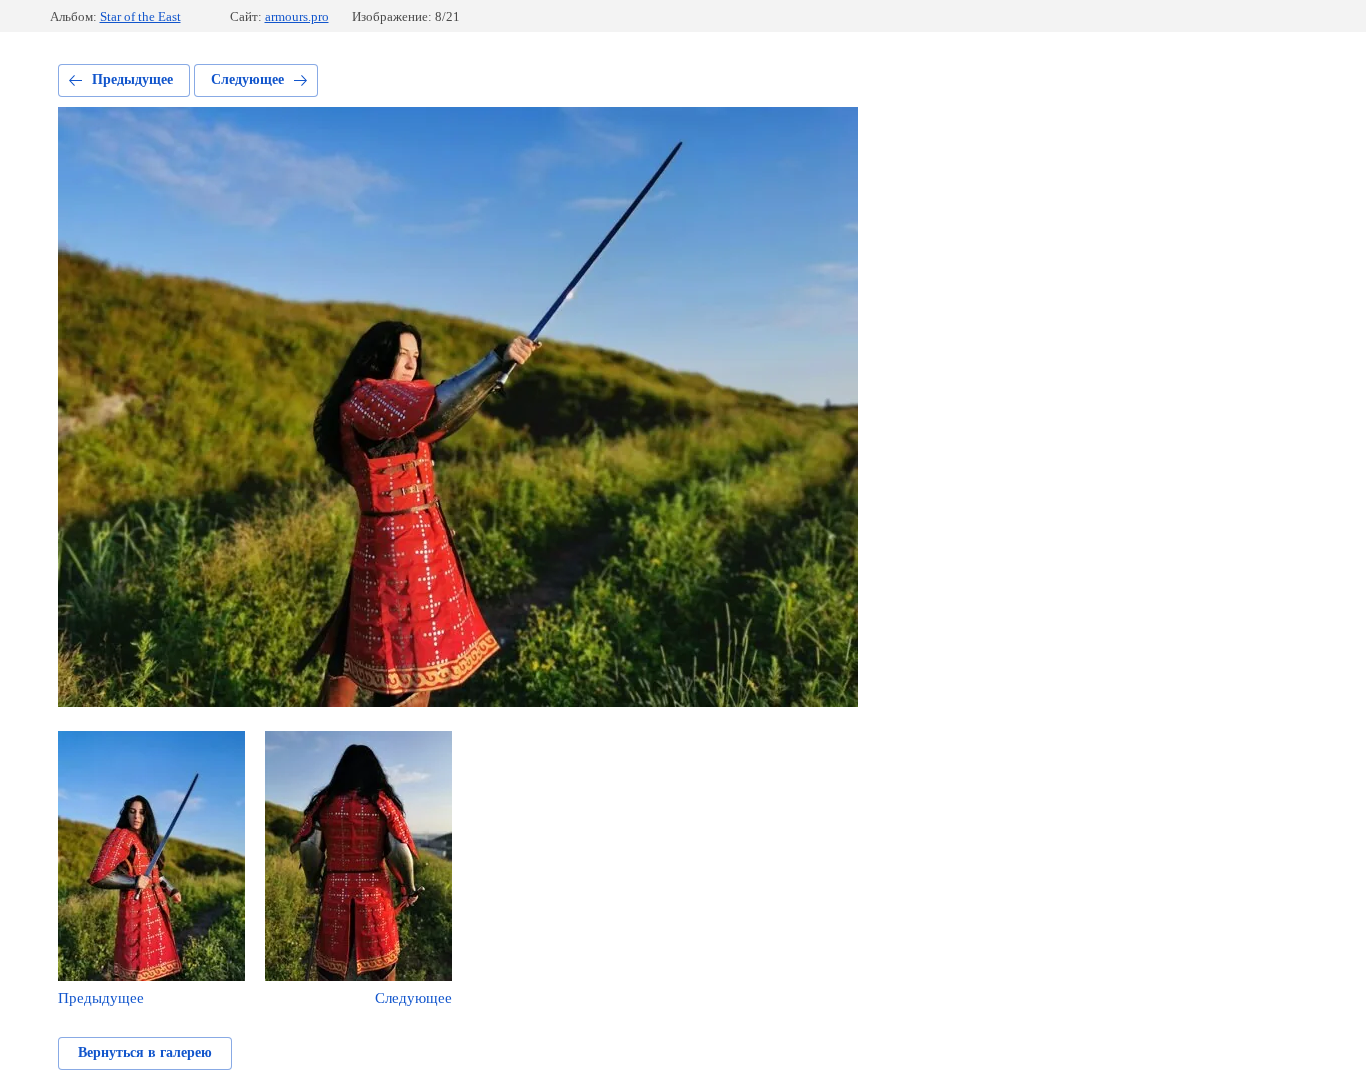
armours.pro (297, 16)
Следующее (247, 79)
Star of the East (140, 16)
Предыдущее (132, 79)
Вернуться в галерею (145, 1052)
